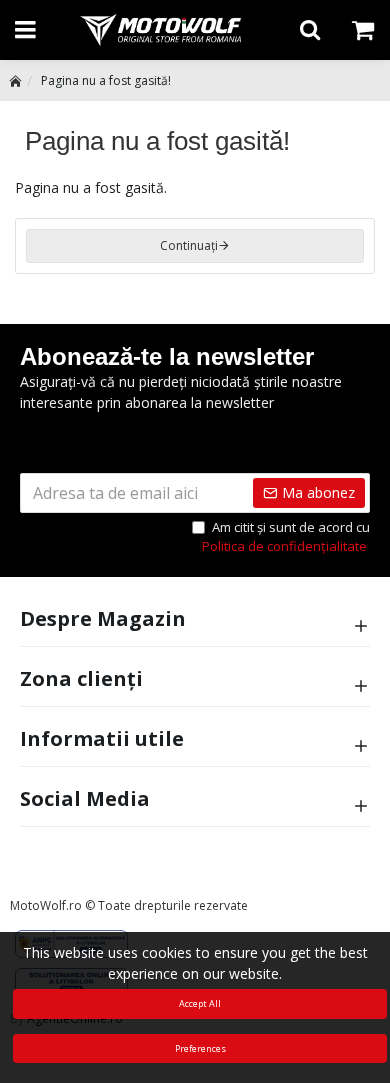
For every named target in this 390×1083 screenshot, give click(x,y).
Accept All (200, 1003)
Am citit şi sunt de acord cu (286, 537)
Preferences (200, 1048)
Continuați (189, 245)
